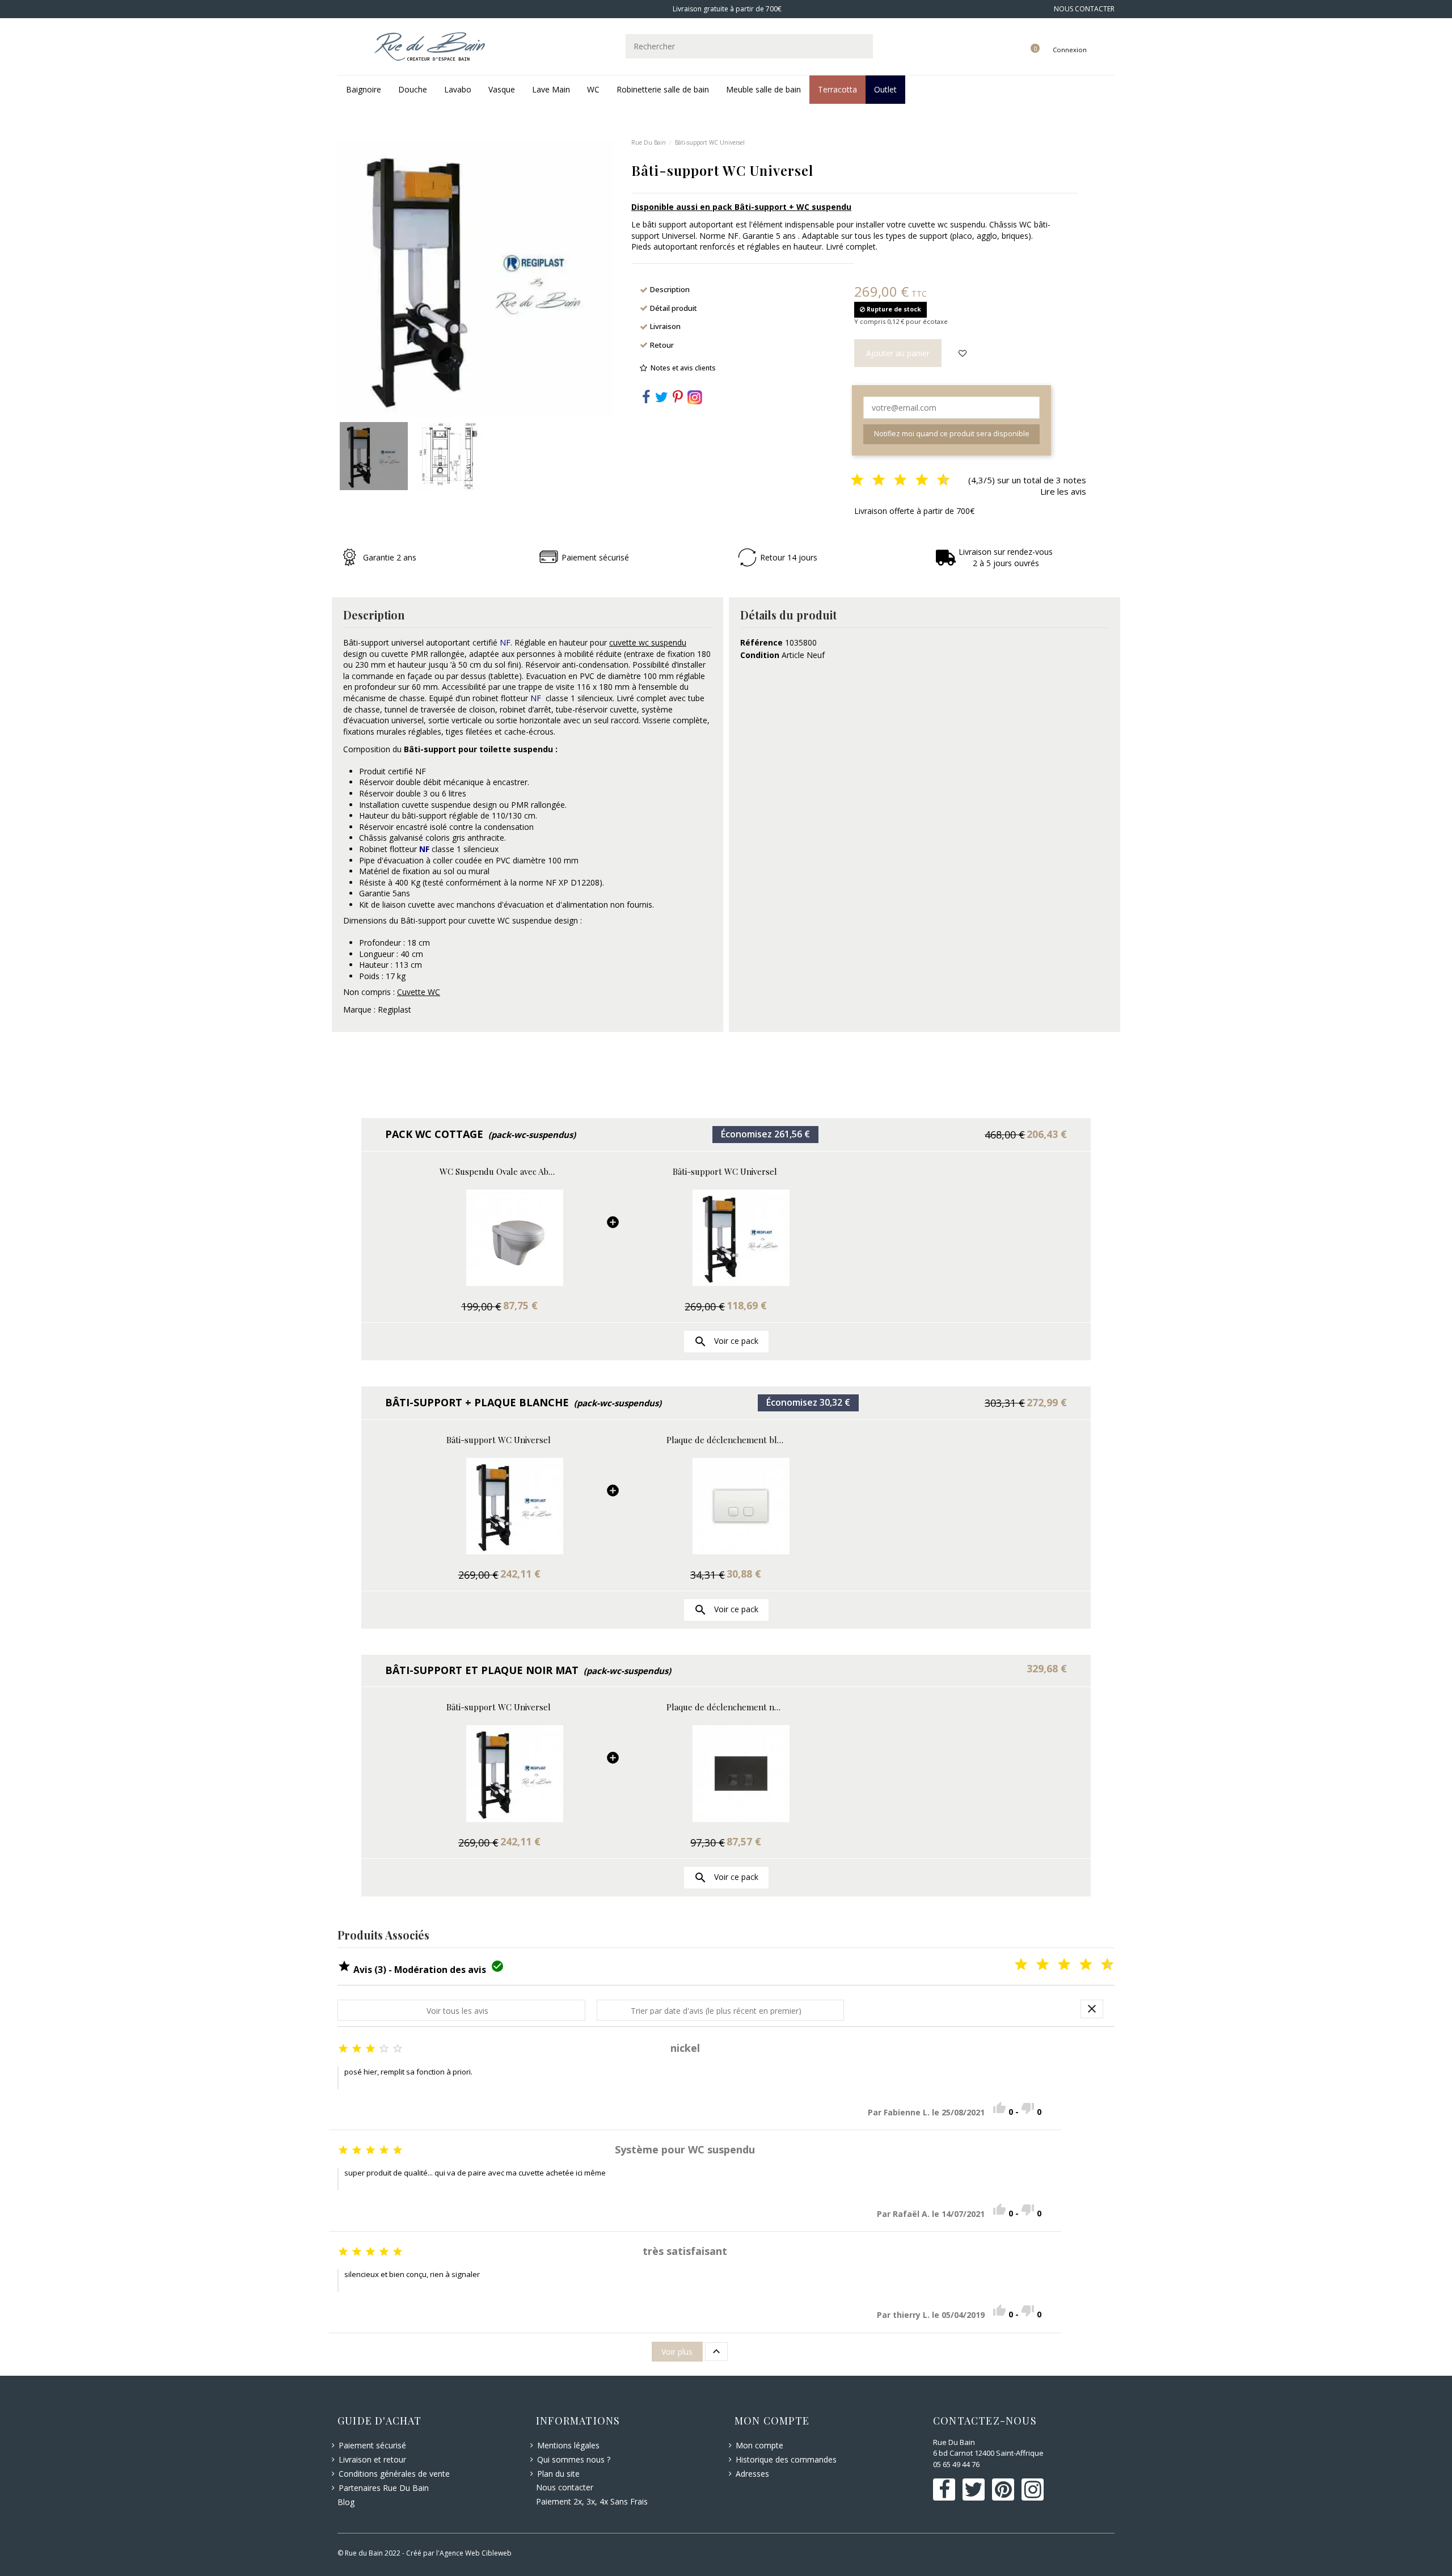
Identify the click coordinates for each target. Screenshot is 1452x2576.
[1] (848, 481)
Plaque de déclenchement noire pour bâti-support (725, 1707)
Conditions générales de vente (394, 2474)
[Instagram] (695, 396)
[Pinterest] (678, 399)
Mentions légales (568, 2445)
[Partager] (646, 399)
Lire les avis (1063, 491)
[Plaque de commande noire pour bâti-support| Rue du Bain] (725, 1774)
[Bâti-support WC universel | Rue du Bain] (725, 1238)
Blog (346, 2502)
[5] (891, 481)
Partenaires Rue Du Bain (384, 2488)
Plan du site (558, 2474)
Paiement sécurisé (372, 2445)
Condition (760, 655)
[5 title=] (1055, 1965)
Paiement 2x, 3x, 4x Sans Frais (592, 2501)
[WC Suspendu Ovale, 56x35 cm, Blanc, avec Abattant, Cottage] (499, 1238)
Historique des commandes (786, 2459)
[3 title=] (1033, 1965)
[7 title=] (1077, 1965)
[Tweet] (662, 399)
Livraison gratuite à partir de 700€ (726, 9)
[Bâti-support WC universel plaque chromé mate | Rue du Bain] (725, 1506)
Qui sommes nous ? (574, 2459)
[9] (934, 481)
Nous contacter (565, 2487)
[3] (869, 481)
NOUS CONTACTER (1084, 9)
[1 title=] (1012, 1965)
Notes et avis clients (683, 368)
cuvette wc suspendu (648, 642)
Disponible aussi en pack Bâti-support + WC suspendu (741, 207)
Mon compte (759, 2445)
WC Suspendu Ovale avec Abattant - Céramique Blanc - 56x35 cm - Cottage (499, 1172)
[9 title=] (1098, 1965)
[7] (913, 481)
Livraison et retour (372, 2459)
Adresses (752, 2474)
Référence (761, 642)
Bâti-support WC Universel (725, 1172)
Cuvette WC (419, 992)
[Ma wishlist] (1022, 38)
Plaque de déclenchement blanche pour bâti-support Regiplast (725, 1440)
